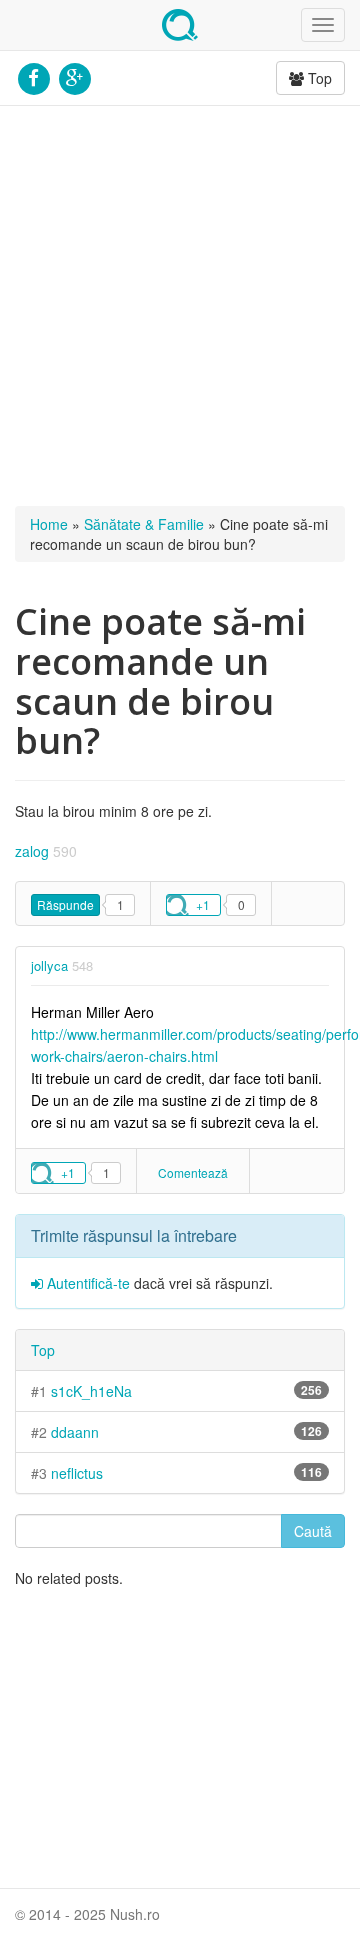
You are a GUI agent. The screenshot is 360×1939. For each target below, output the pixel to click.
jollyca (49, 965)
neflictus (77, 1473)
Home (49, 524)
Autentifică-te (86, 1283)
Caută (313, 1531)
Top (318, 78)
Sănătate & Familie (144, 524)
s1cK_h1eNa (91, 1391)
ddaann (75, 1432)
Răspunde (65, 904)
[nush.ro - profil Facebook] (33, 76)
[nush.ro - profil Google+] (74, 76)
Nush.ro (180, 25)
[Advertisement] (180, 306)
